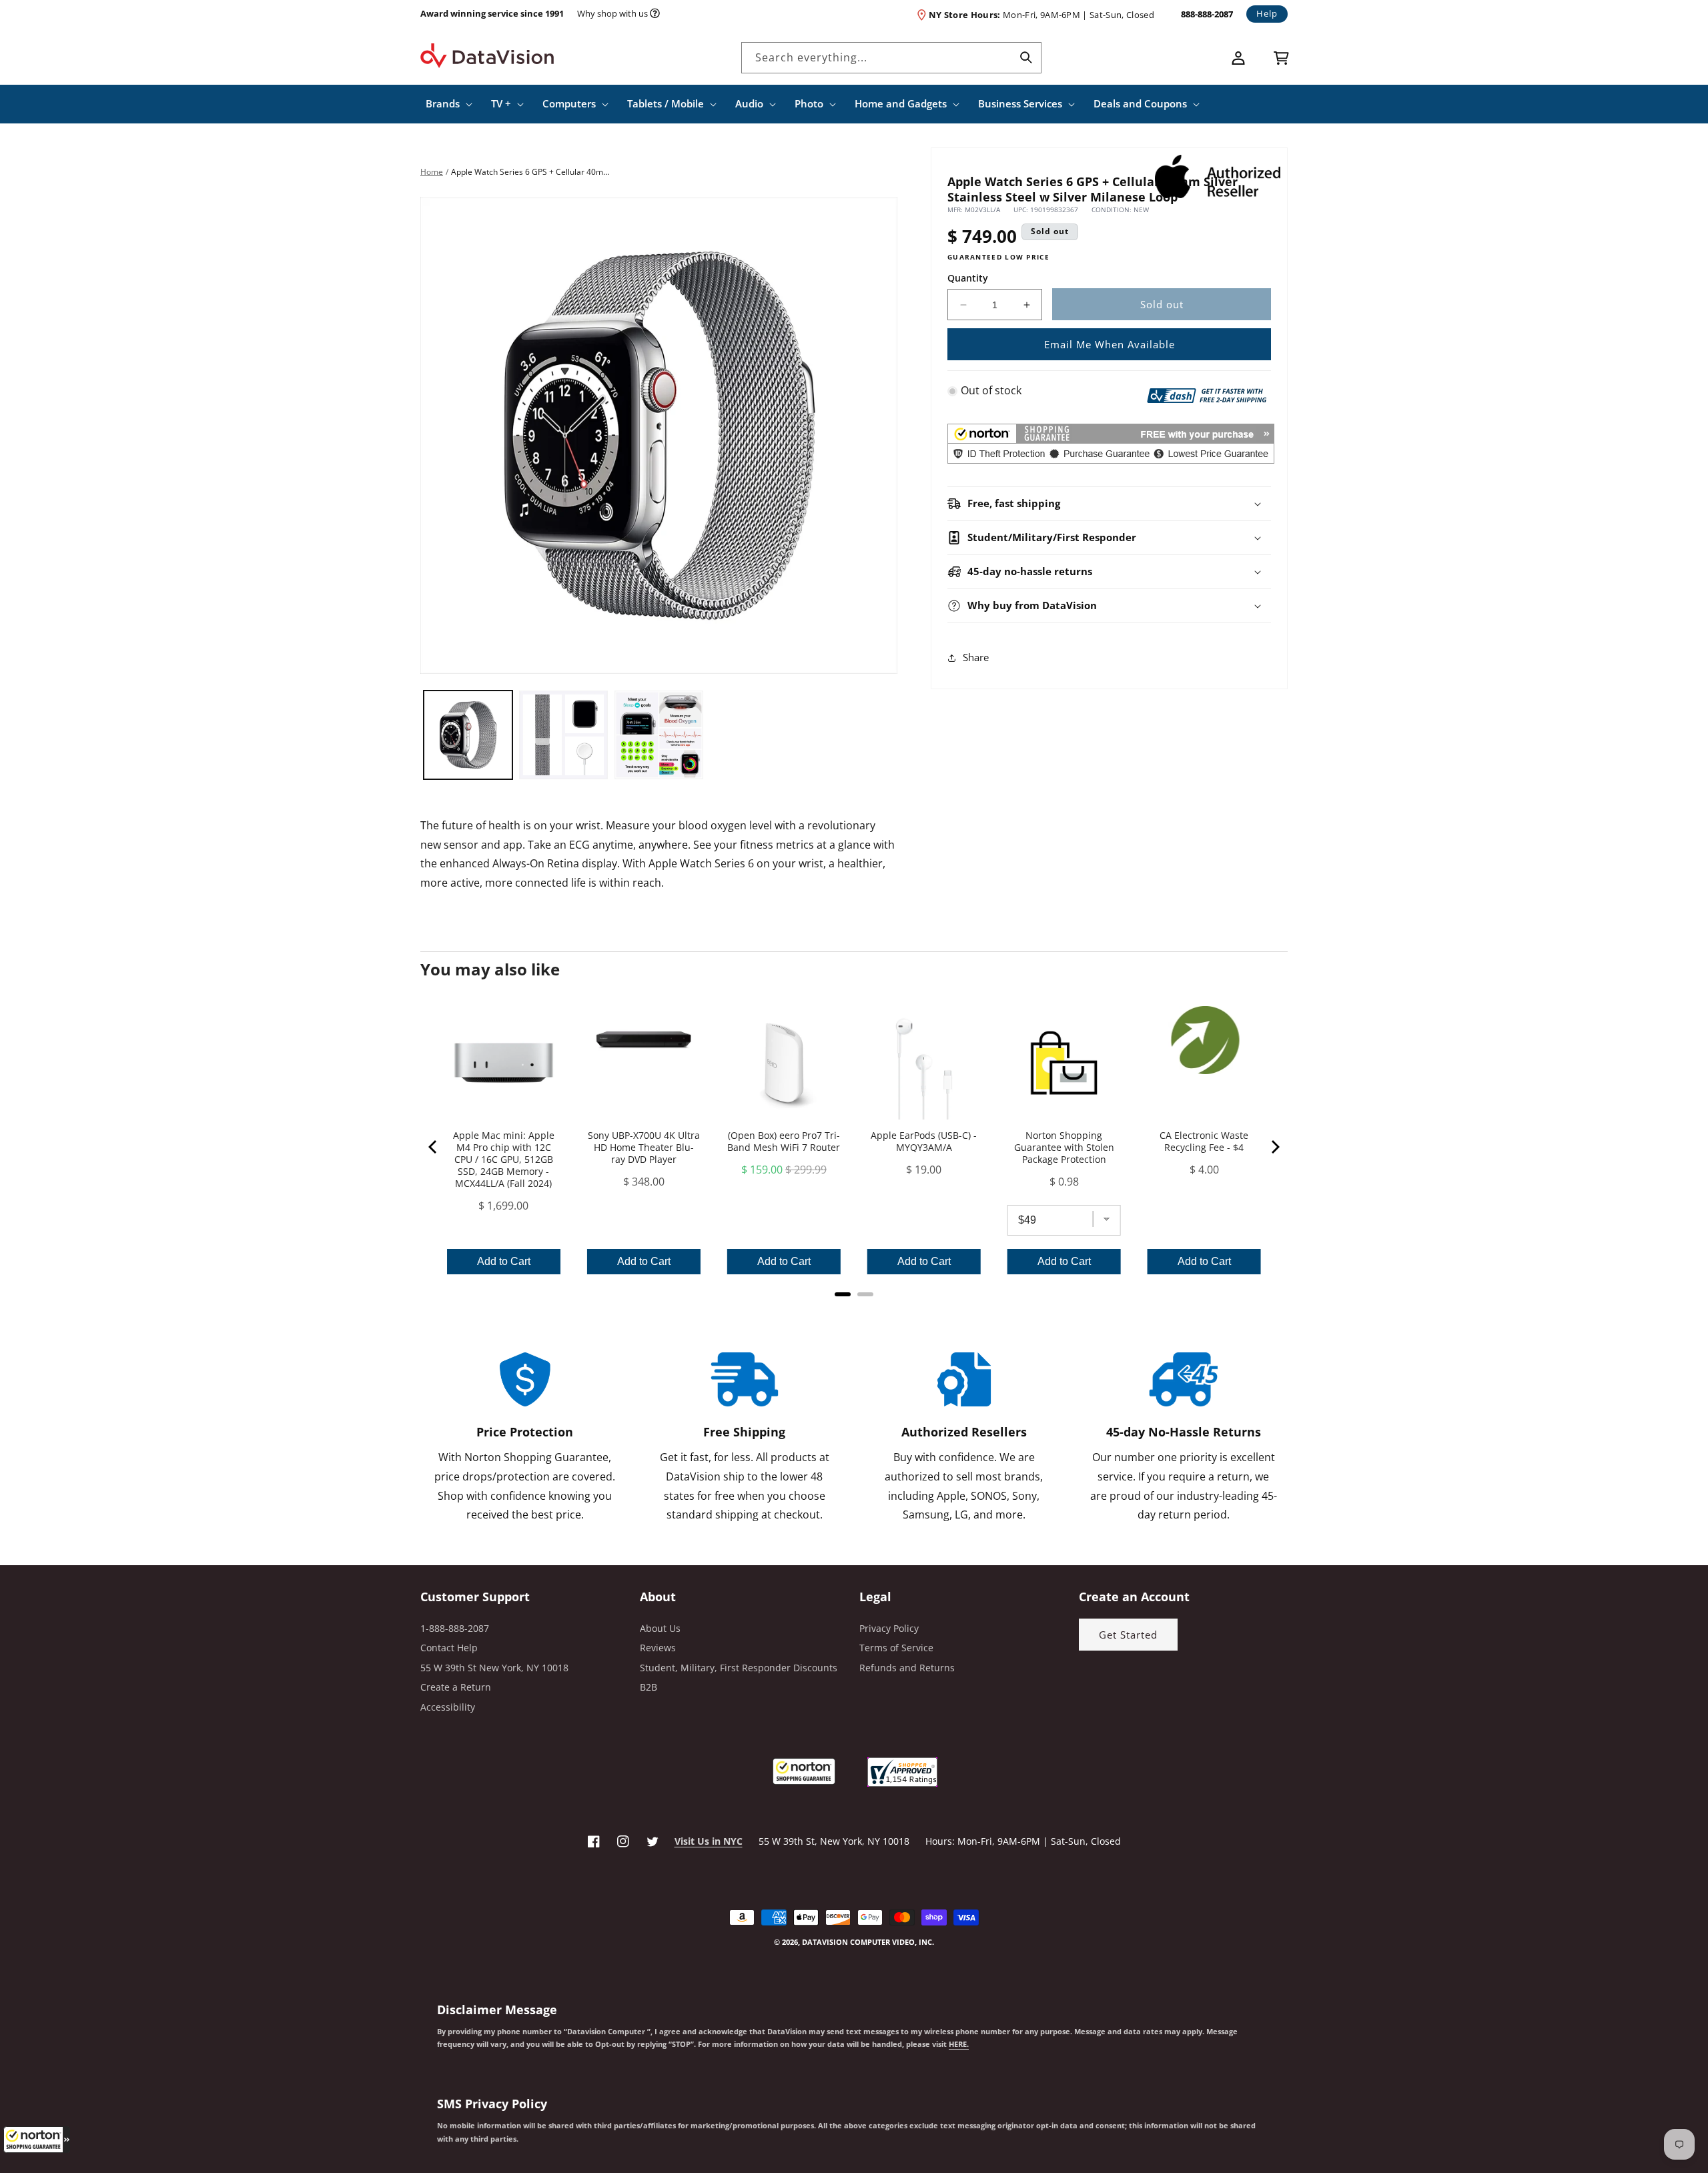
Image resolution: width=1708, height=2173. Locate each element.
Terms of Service (896, 1648)
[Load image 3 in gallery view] (659, 735)
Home (432, 172)
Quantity (968, 278)
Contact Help (449, 1648)
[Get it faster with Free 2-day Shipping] (1207, 394)
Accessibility (448, 1707)
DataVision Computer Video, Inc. (868, 1942)
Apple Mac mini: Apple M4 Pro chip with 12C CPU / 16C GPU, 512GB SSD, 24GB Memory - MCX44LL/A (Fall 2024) (504, 1160)
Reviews (658, 1648)
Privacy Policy (889, 1628)
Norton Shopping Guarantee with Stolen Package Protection (1064, 1148)
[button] (37, 2140)
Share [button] (976, 658)
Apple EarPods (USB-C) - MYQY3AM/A (924, 1142)
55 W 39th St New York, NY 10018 (494, 1668)
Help (1267, 13)
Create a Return (456, 1687)
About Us (660, 1628)
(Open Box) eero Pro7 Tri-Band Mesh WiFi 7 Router (784, 1142)
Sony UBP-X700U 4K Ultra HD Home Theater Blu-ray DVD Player (644, 1148)
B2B (649, 1687)
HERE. (959, 2044)
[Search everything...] (1026, 57)
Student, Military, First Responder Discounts (739, 1668)
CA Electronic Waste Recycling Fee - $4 (1204, 1142)
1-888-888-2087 (455, 1628)
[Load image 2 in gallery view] (563, 735)
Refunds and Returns (907, 1668)
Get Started (1128, 1635)
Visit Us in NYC (709, 1841)
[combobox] (891, 58)
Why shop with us (612, 13)
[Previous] (434, 1147)
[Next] (1274, 1147)
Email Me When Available (1110, 344)
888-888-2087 (1207, 14)
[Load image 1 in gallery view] (468, 735)
